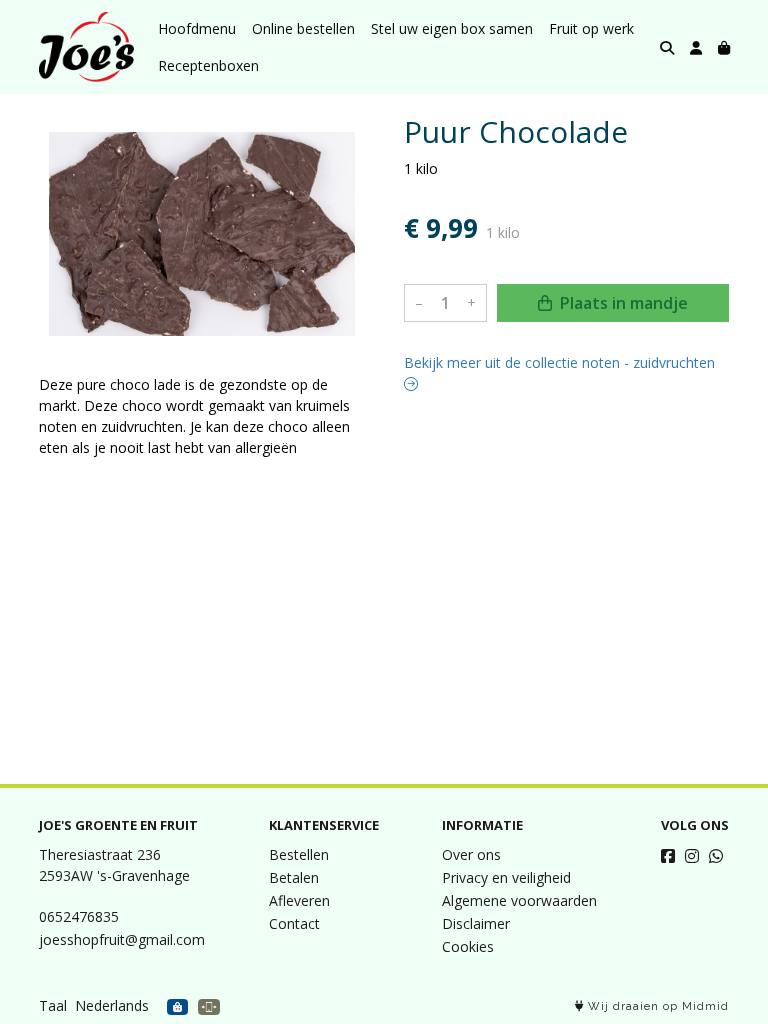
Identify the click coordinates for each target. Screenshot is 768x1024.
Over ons (471, 854)
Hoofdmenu (197, 28)
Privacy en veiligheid (506, 877)
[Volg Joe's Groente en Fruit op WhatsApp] (716, 856)
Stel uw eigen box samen (452, 28)
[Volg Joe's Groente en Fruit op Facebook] (668, 856)
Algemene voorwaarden (519, 900)
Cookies (468, 946)
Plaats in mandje (622, 303)
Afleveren (299, 900)
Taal (53, 1005)
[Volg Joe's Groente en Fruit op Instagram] (692, 856)
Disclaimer (476, 923)
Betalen (294, 877)
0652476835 (79, 916)
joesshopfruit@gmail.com (122, 939)
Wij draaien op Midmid (656, 1006)
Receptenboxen (208, 65)
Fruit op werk (591, 28)
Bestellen (299, 854)
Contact (294, 923)
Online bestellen (303, 28)
